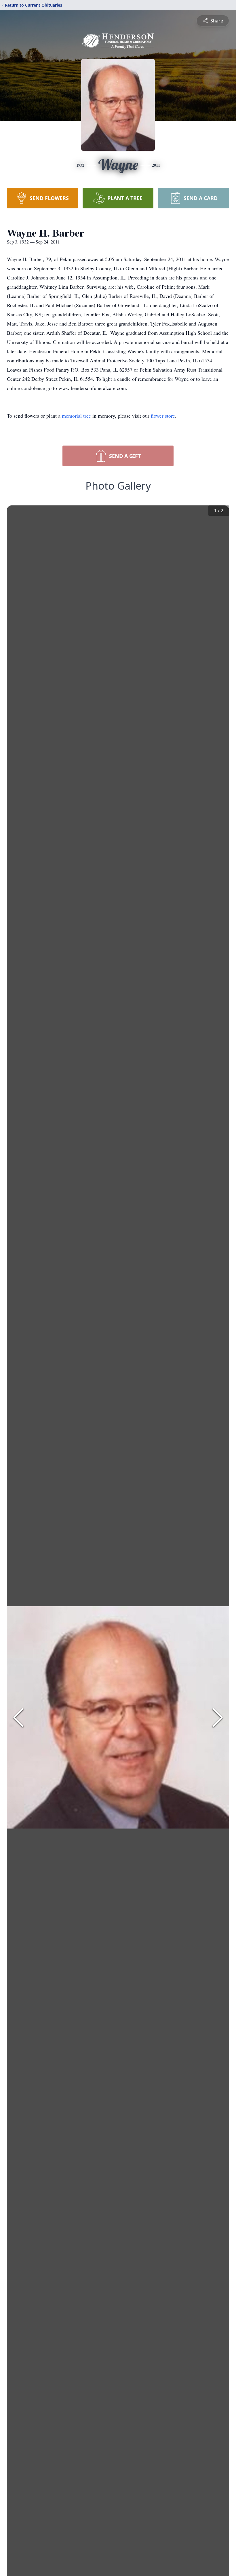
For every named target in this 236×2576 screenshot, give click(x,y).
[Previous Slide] (18, 1717)
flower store (163, 416)
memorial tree (76, 416)
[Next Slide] (218, 1717)
